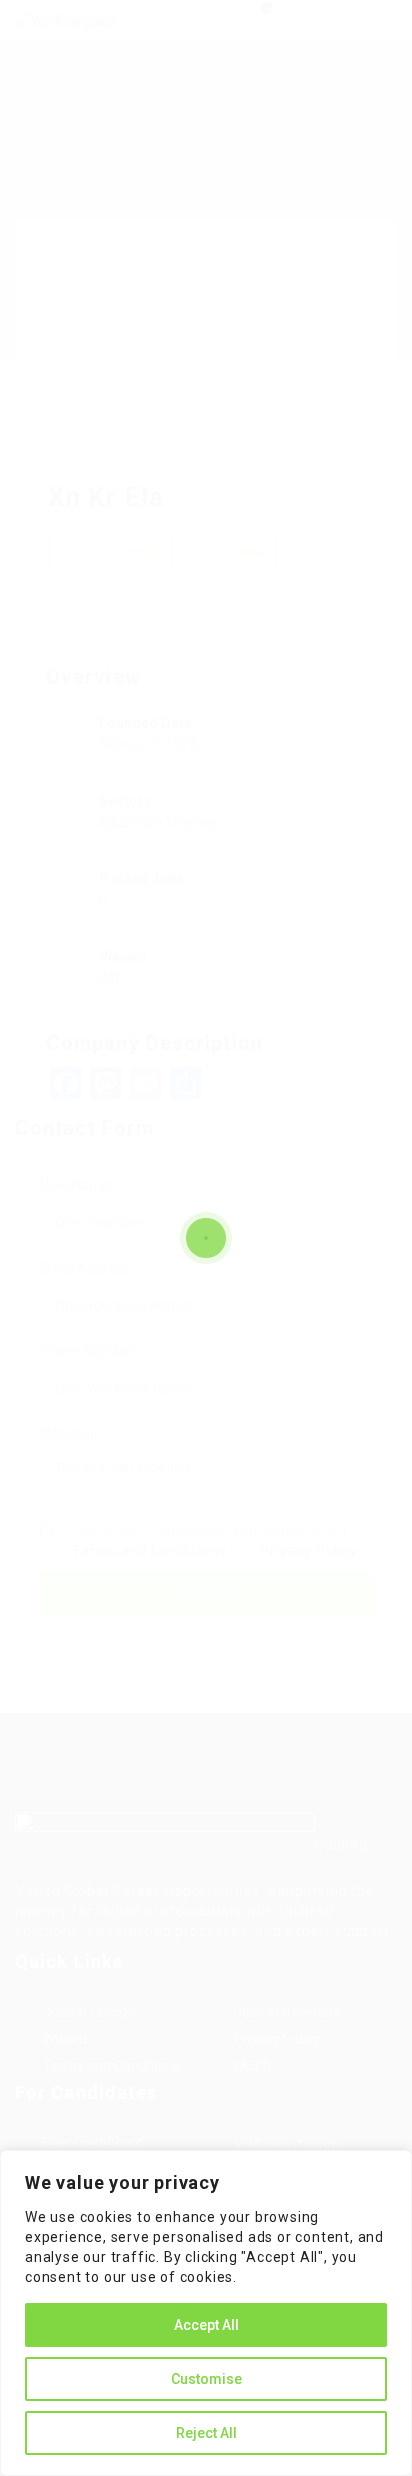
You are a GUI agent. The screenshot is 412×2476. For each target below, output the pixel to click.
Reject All (206, 2433)
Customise (206, 2379)
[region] (206, 2313)
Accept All (206, 2325)
